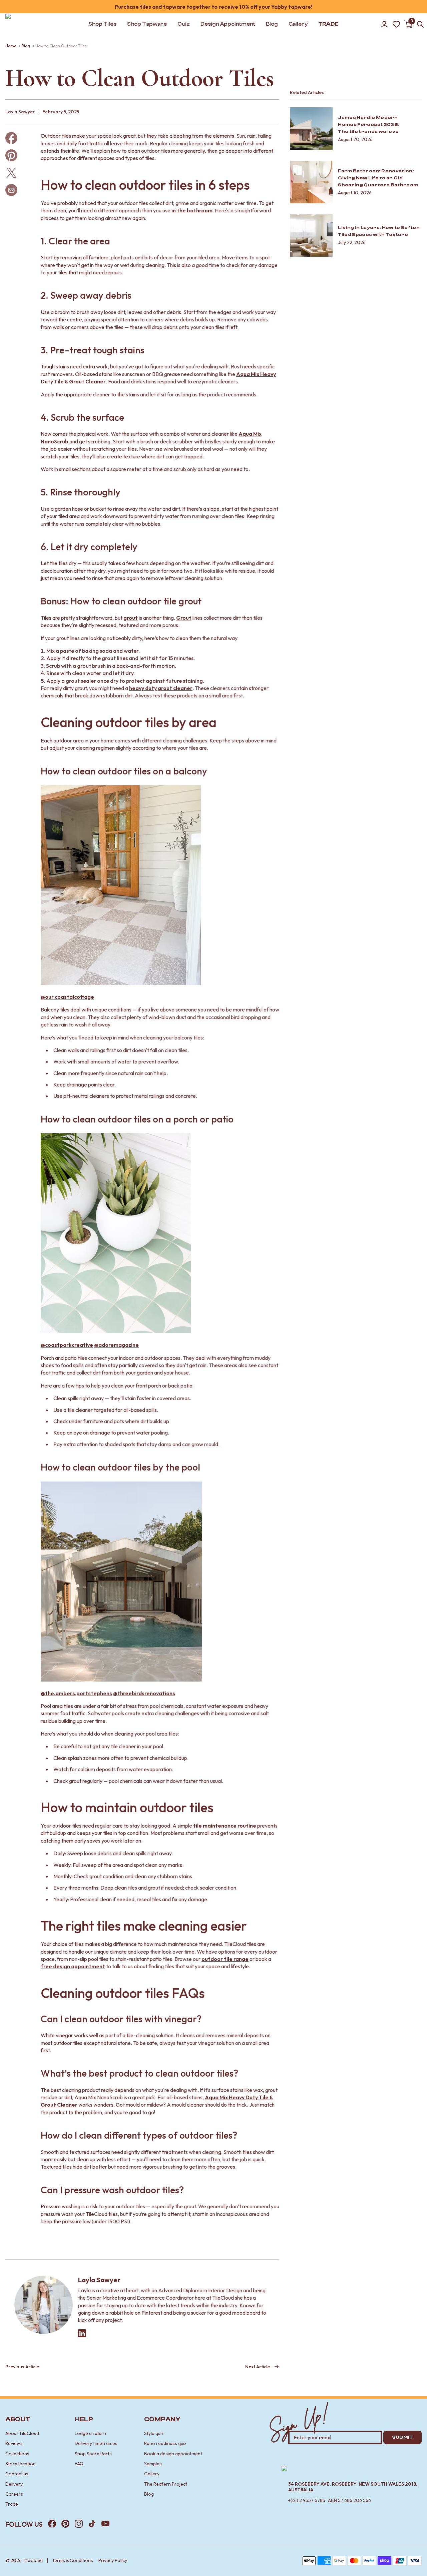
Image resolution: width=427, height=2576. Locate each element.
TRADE (328, 24)
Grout (184, 618)
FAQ (79, 2464)
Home (11, 46)
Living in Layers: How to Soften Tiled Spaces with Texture (379, 231)
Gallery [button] (298, 24)
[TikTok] (92, 2524)
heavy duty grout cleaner (161, 688)
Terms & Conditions (73, 2560)
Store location (21, 2464)
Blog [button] (272, 24)
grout (131, 618)
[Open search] (420, 24)
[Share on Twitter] (11, 173)
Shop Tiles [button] (102, 24)
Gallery (152, 2474)
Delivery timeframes (96, 2443)
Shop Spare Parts (93, 2454)
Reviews (14, 2443)
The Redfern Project (166, 2484)
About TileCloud (22, 2433)
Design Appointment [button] (228, 24)
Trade (12, 2504)
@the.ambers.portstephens (76, 1693)
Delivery (14, 2484)
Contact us (17, 2474)
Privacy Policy (113, 2560)
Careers (14, 2494)
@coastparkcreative (67, 1345)
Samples (153, 2464)
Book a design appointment (173, 2454)
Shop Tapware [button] (147, 24)
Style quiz (154, 2433)
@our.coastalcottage (67, 997)
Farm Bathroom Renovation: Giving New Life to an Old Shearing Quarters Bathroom (378, 178)
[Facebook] (52, 2524)
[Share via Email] (11, 190)
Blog (26, 46)
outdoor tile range (225, 1959)
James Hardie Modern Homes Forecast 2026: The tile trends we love (369, 125)
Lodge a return (90, 2433)
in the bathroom (192, 210)
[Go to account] (384, 24)
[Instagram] (79, 2524)
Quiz (184, 24)
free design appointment (73, 1966)
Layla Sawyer (99, 2280)
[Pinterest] (65, 2524)
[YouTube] (105, 2524)
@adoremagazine (116, 1345)
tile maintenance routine (225, 1826)
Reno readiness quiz (165, 2443)
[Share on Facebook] (11, 138)
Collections (17, 2454)
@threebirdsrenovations (144, 1693)
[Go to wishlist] (396, 24)
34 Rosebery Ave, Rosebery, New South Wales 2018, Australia (353, 2487)
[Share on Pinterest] (11, 155)
